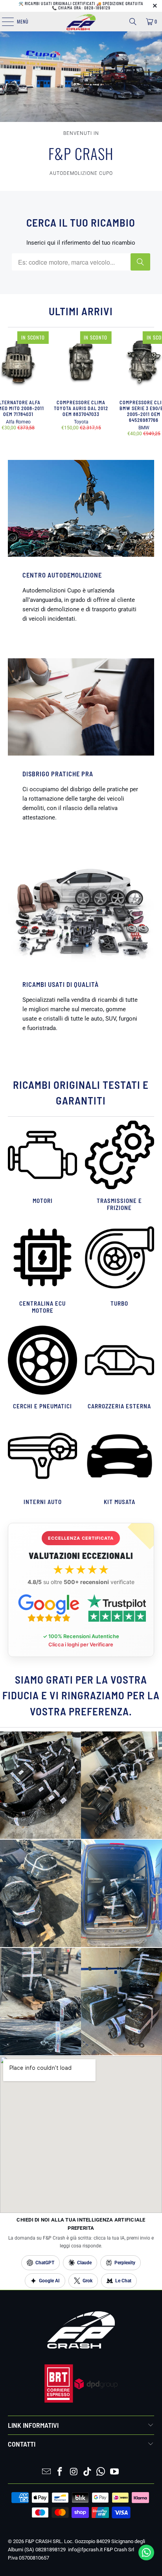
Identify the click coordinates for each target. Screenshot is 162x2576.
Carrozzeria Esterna (120, 1369)
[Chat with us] (146, 2558)
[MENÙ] (4, 22)
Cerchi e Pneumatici (42, 1369)
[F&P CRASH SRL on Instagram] (74, 2472)
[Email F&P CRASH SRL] (46, 2472)
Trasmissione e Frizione (120, 1167)
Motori (42, 1167)
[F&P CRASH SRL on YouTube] (115, 2472)
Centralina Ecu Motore (42, 1269)
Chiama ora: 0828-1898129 (84, 8)
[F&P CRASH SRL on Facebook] (60, 2472)
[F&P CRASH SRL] (81, 22)
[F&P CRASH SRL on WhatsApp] (101, 2472)
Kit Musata (120, 1464)
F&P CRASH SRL (43, 2541)
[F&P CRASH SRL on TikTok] (87, 2472)
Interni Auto (42, 1464)
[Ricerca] (133, 22)
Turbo (120, 1269)
